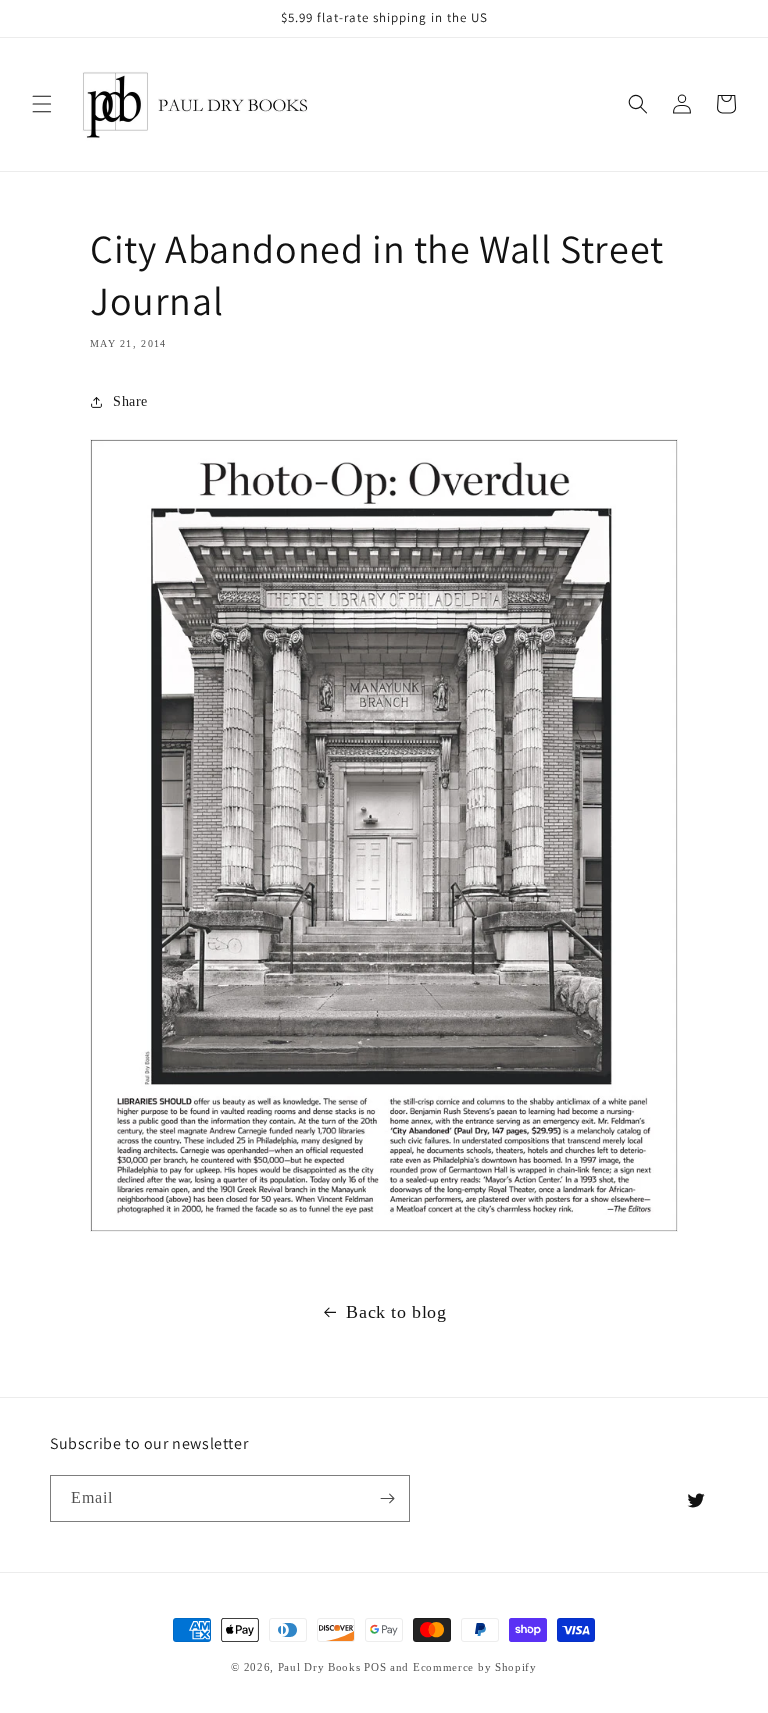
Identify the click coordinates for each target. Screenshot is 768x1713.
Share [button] (130, 401)
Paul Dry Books (319, 1667)
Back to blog (396, 1312)
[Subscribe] (387, 1498)
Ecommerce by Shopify (475, 1667)
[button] (42, 104)
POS (375, 1667)
